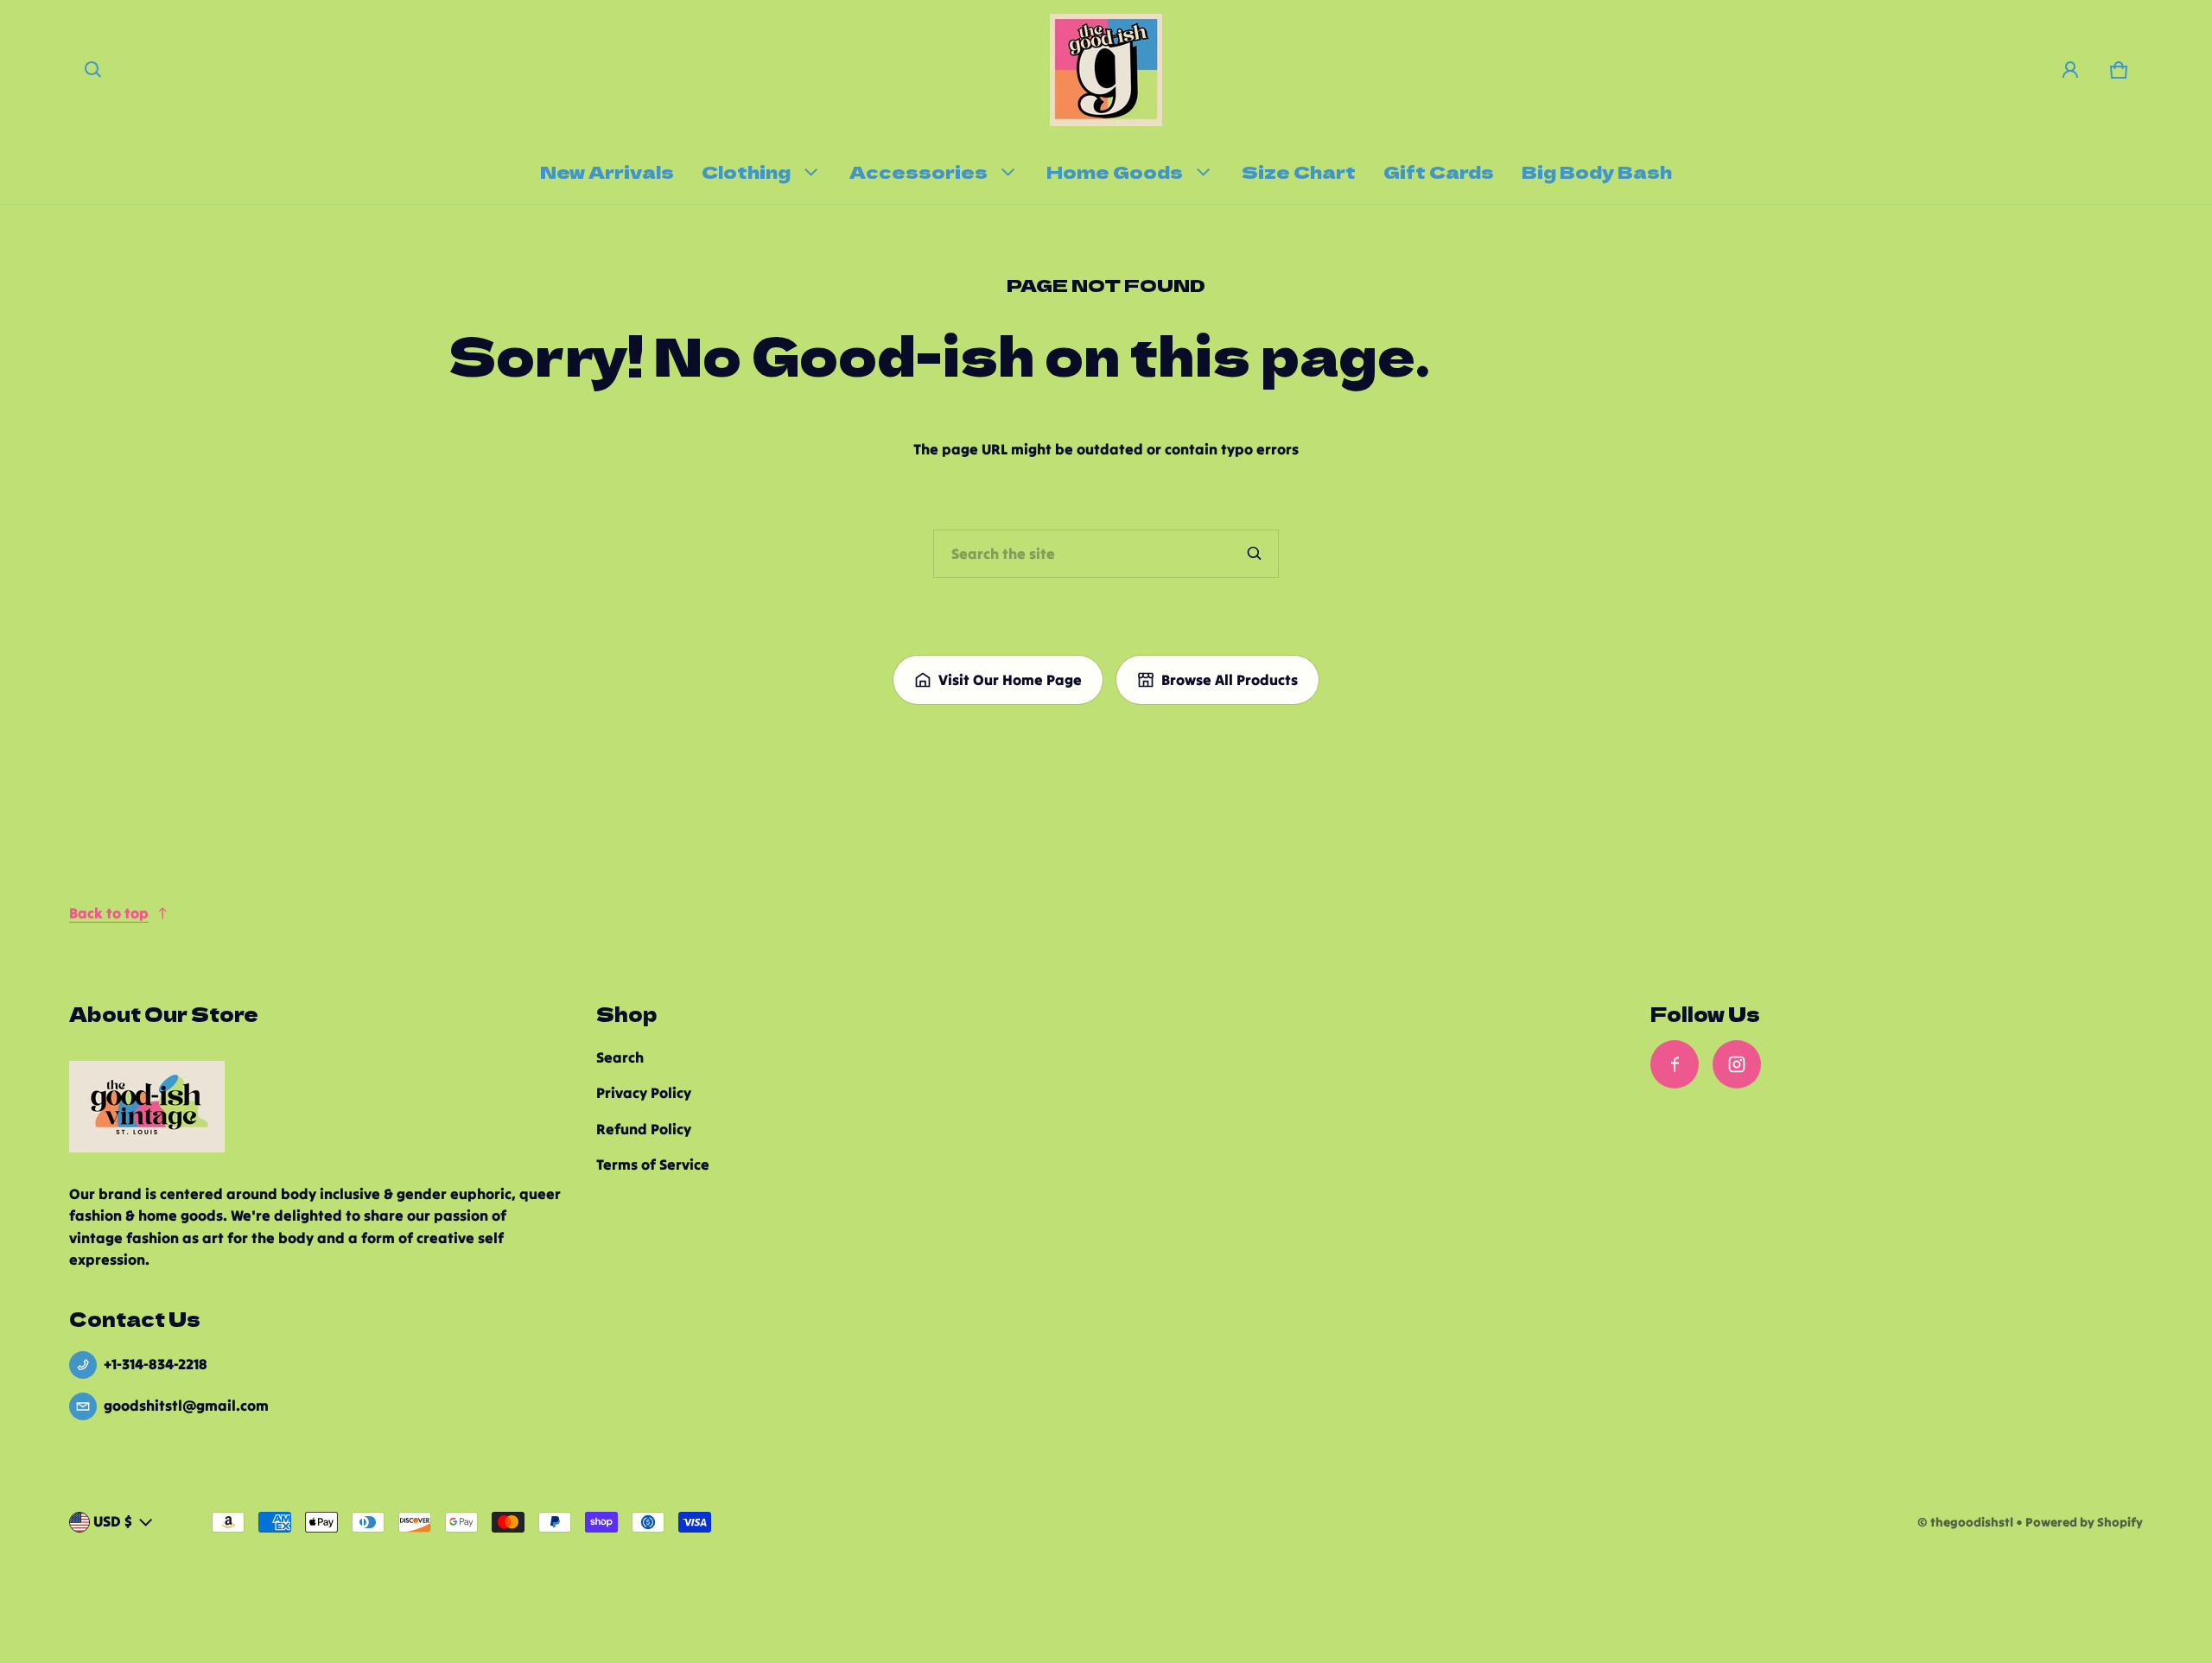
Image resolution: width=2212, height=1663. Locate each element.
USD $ (113, 1521)
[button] (93, 70)
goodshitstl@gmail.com (186, 1406)
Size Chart (1299, 171)
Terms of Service (653, 1165)
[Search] (1255, 554)
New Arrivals (607, 171)
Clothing (746, 171)
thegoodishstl (1972, 1522)
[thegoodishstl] (1106, 70)
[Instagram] (1737, 1064)
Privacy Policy (644, 1093)
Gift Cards (1439, 171)
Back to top (109, 913)
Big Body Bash (1597, 171)
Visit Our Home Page (1010, 680)
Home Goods (1115, 171)
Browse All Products (1230, 680)
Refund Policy (644, 1129)
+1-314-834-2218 (156, 1364)
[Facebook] (1675, 1064)
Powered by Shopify (2084, 1522)
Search (620, 1057)
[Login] (2070, 70)
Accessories (918, 171)
